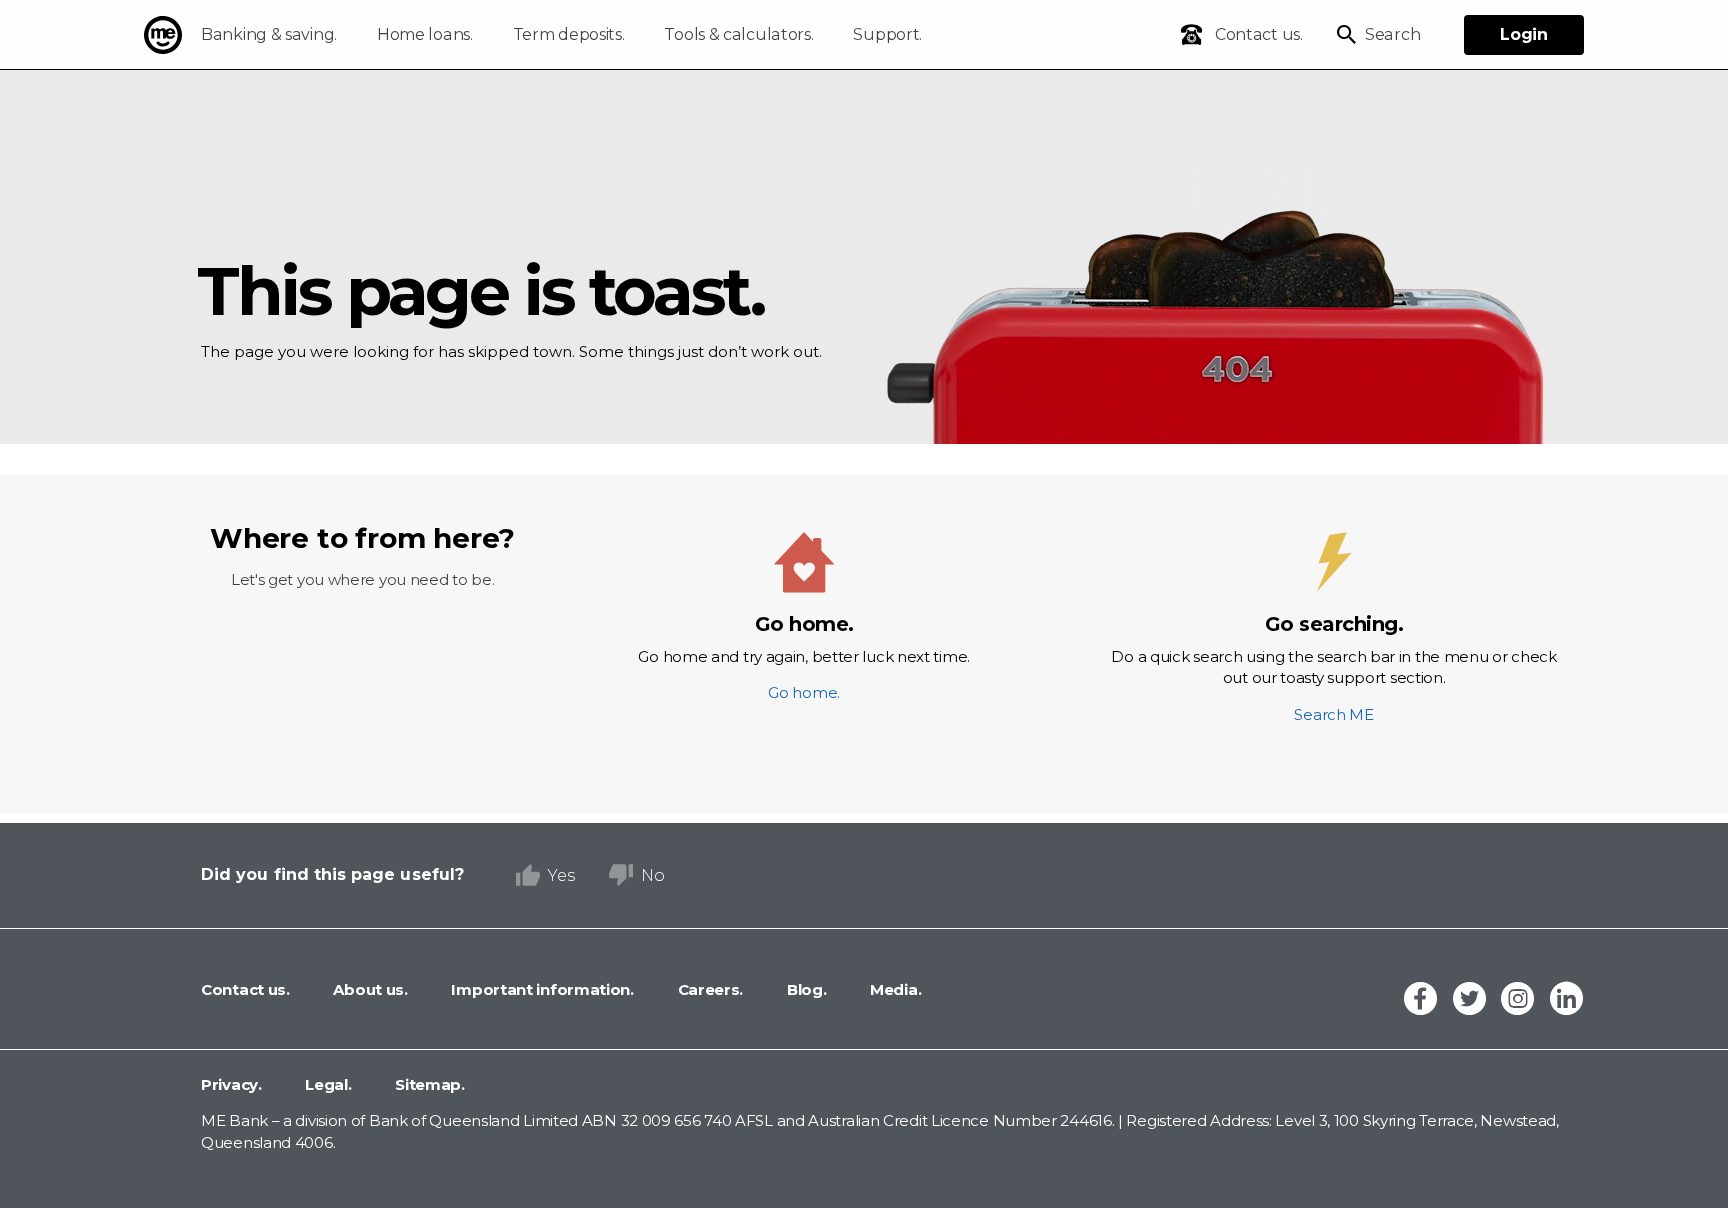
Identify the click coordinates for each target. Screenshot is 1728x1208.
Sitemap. (428, 1084)
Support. (887, 34)
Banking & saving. (269, 34)
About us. (369, 989)
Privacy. (231, 1084)
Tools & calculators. (738, 34)
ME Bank (163, 35)
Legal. (327, 1084)
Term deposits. (569, 34)
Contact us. (245, 989)
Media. (893, 989)
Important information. (541, 989)
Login (1524, 34)
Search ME (1333, 668)
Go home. (804, 657)
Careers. (708, 989)
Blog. (804, 989)
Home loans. (425, 34)
